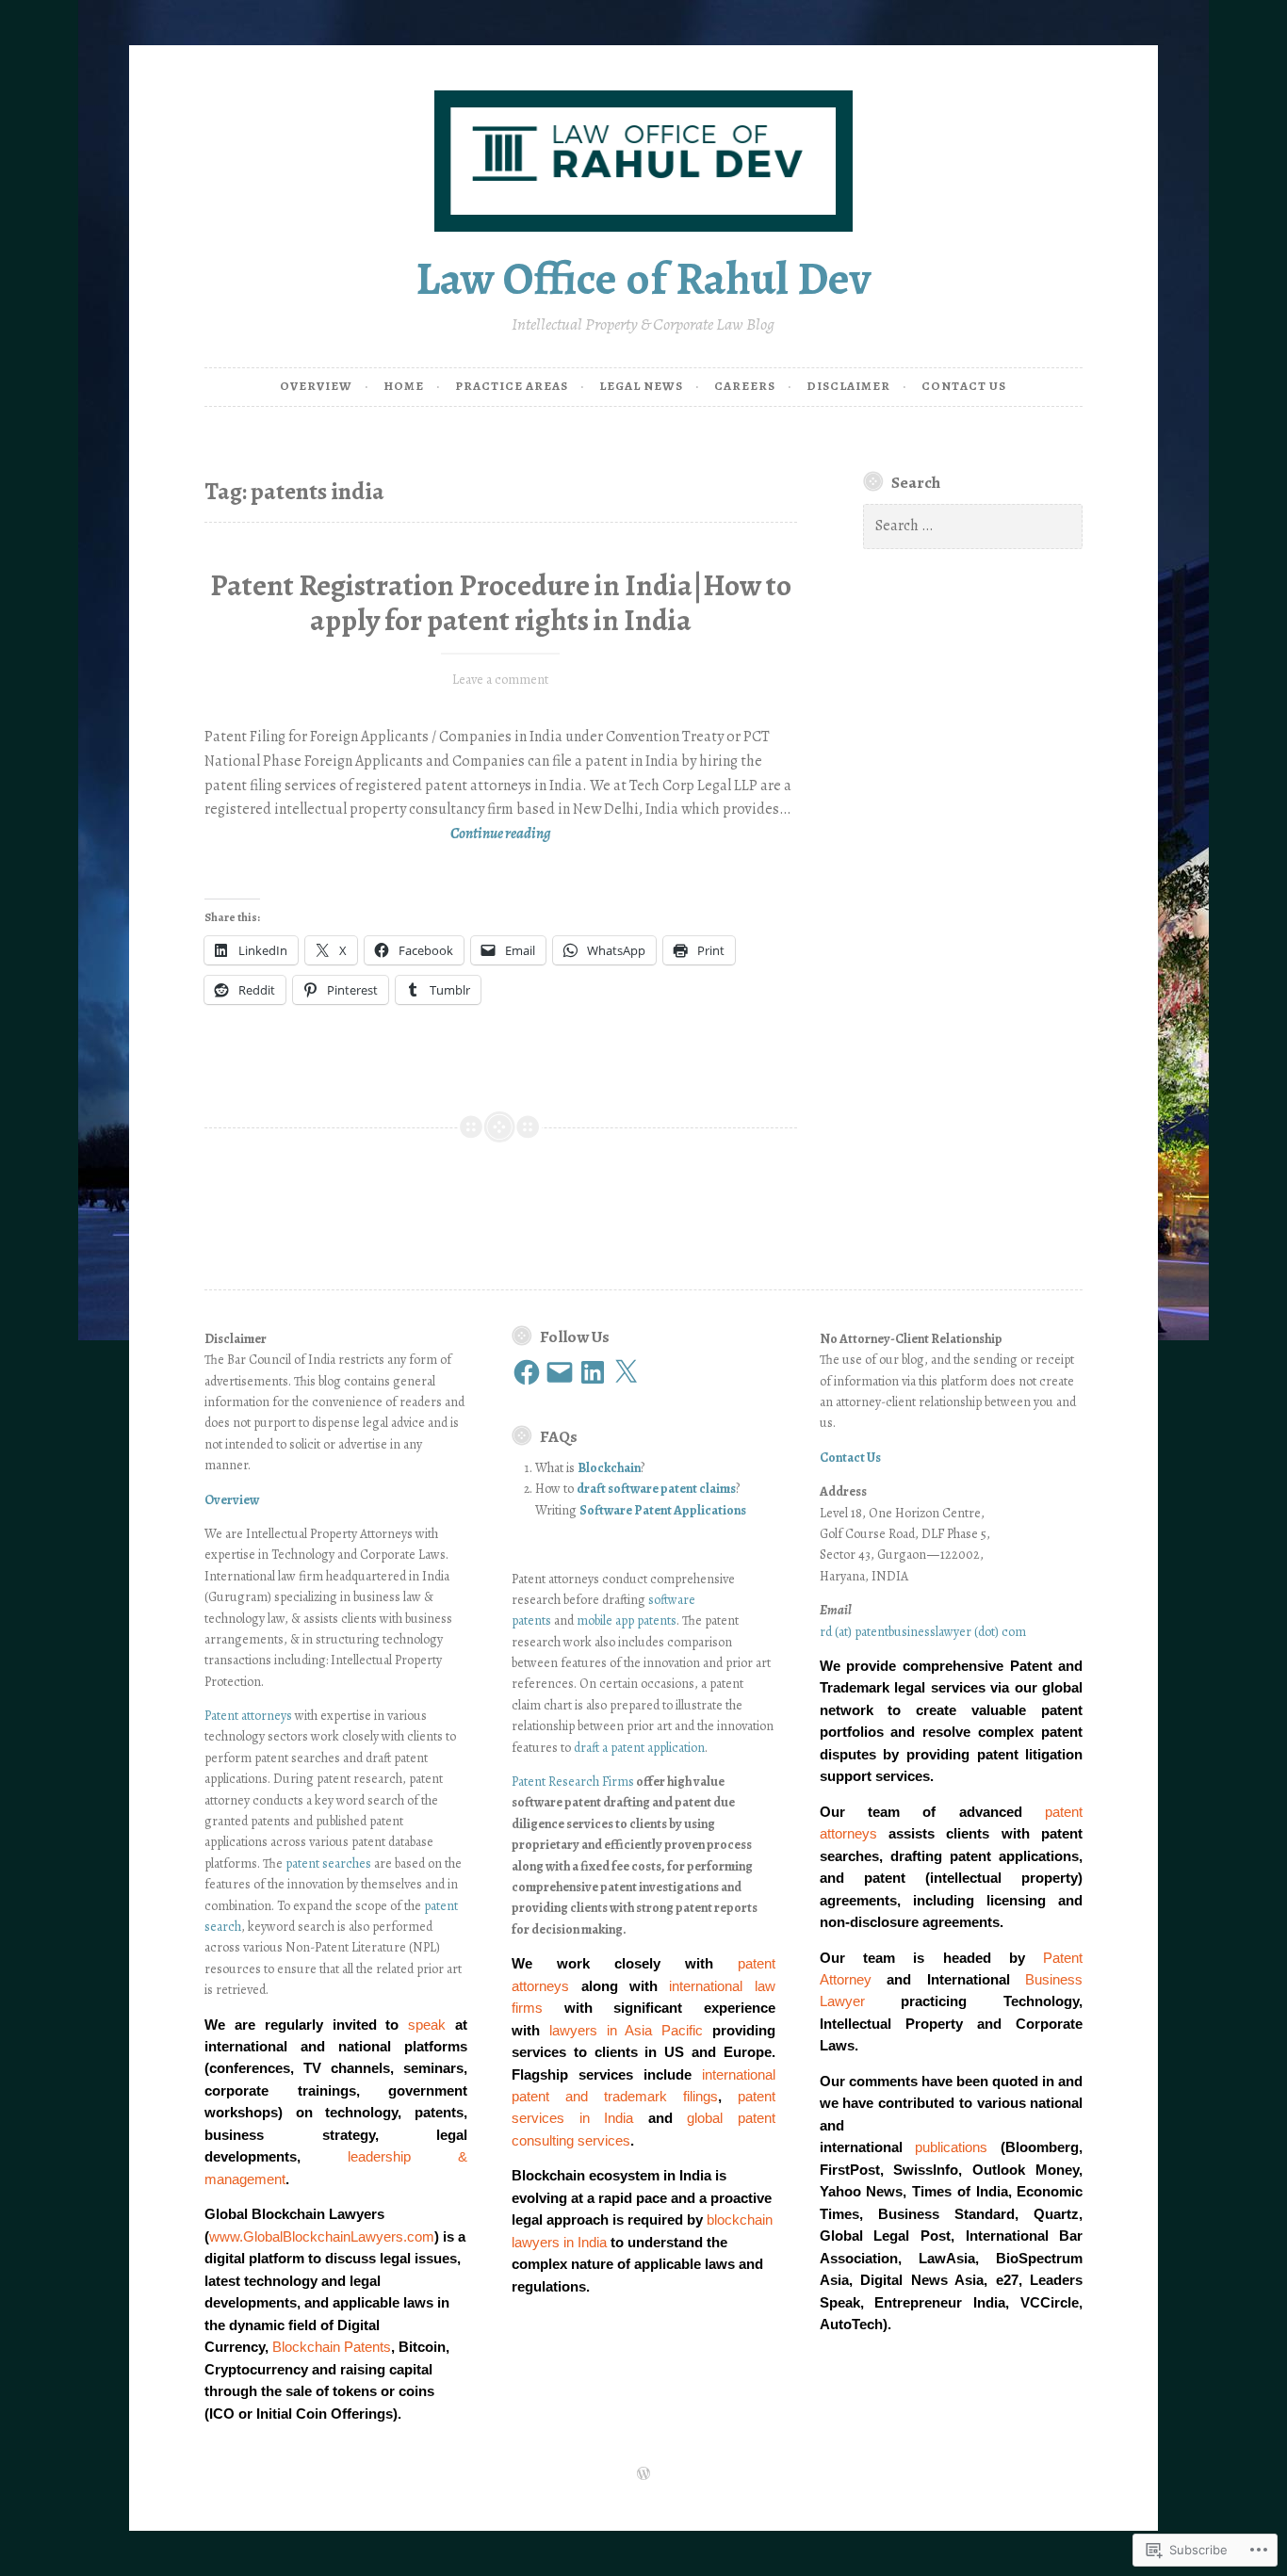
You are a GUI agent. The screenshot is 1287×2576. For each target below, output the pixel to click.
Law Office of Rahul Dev (643, 278)
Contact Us (964, 386)
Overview (316, 386)
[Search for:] (973, 526)
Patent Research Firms (573, 1782)
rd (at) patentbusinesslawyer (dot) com (923, 1632)
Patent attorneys (248, 1716)
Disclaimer (848, 386)
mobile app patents (627, 1620)
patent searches (328, 1863)
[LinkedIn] (593, 1372)
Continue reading (378, 834)
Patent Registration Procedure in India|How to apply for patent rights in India (501, 603)
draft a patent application (639, 1748)
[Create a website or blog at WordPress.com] (643, 2475)
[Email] (560, 1372)
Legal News (641, 386)
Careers (745, 386)
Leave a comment (500, 680)
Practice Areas (512, 386)
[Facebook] (527, 1372)
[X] (626, 1372)
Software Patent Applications (663, 1510)
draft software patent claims (656, 1489)
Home (404, 386)
